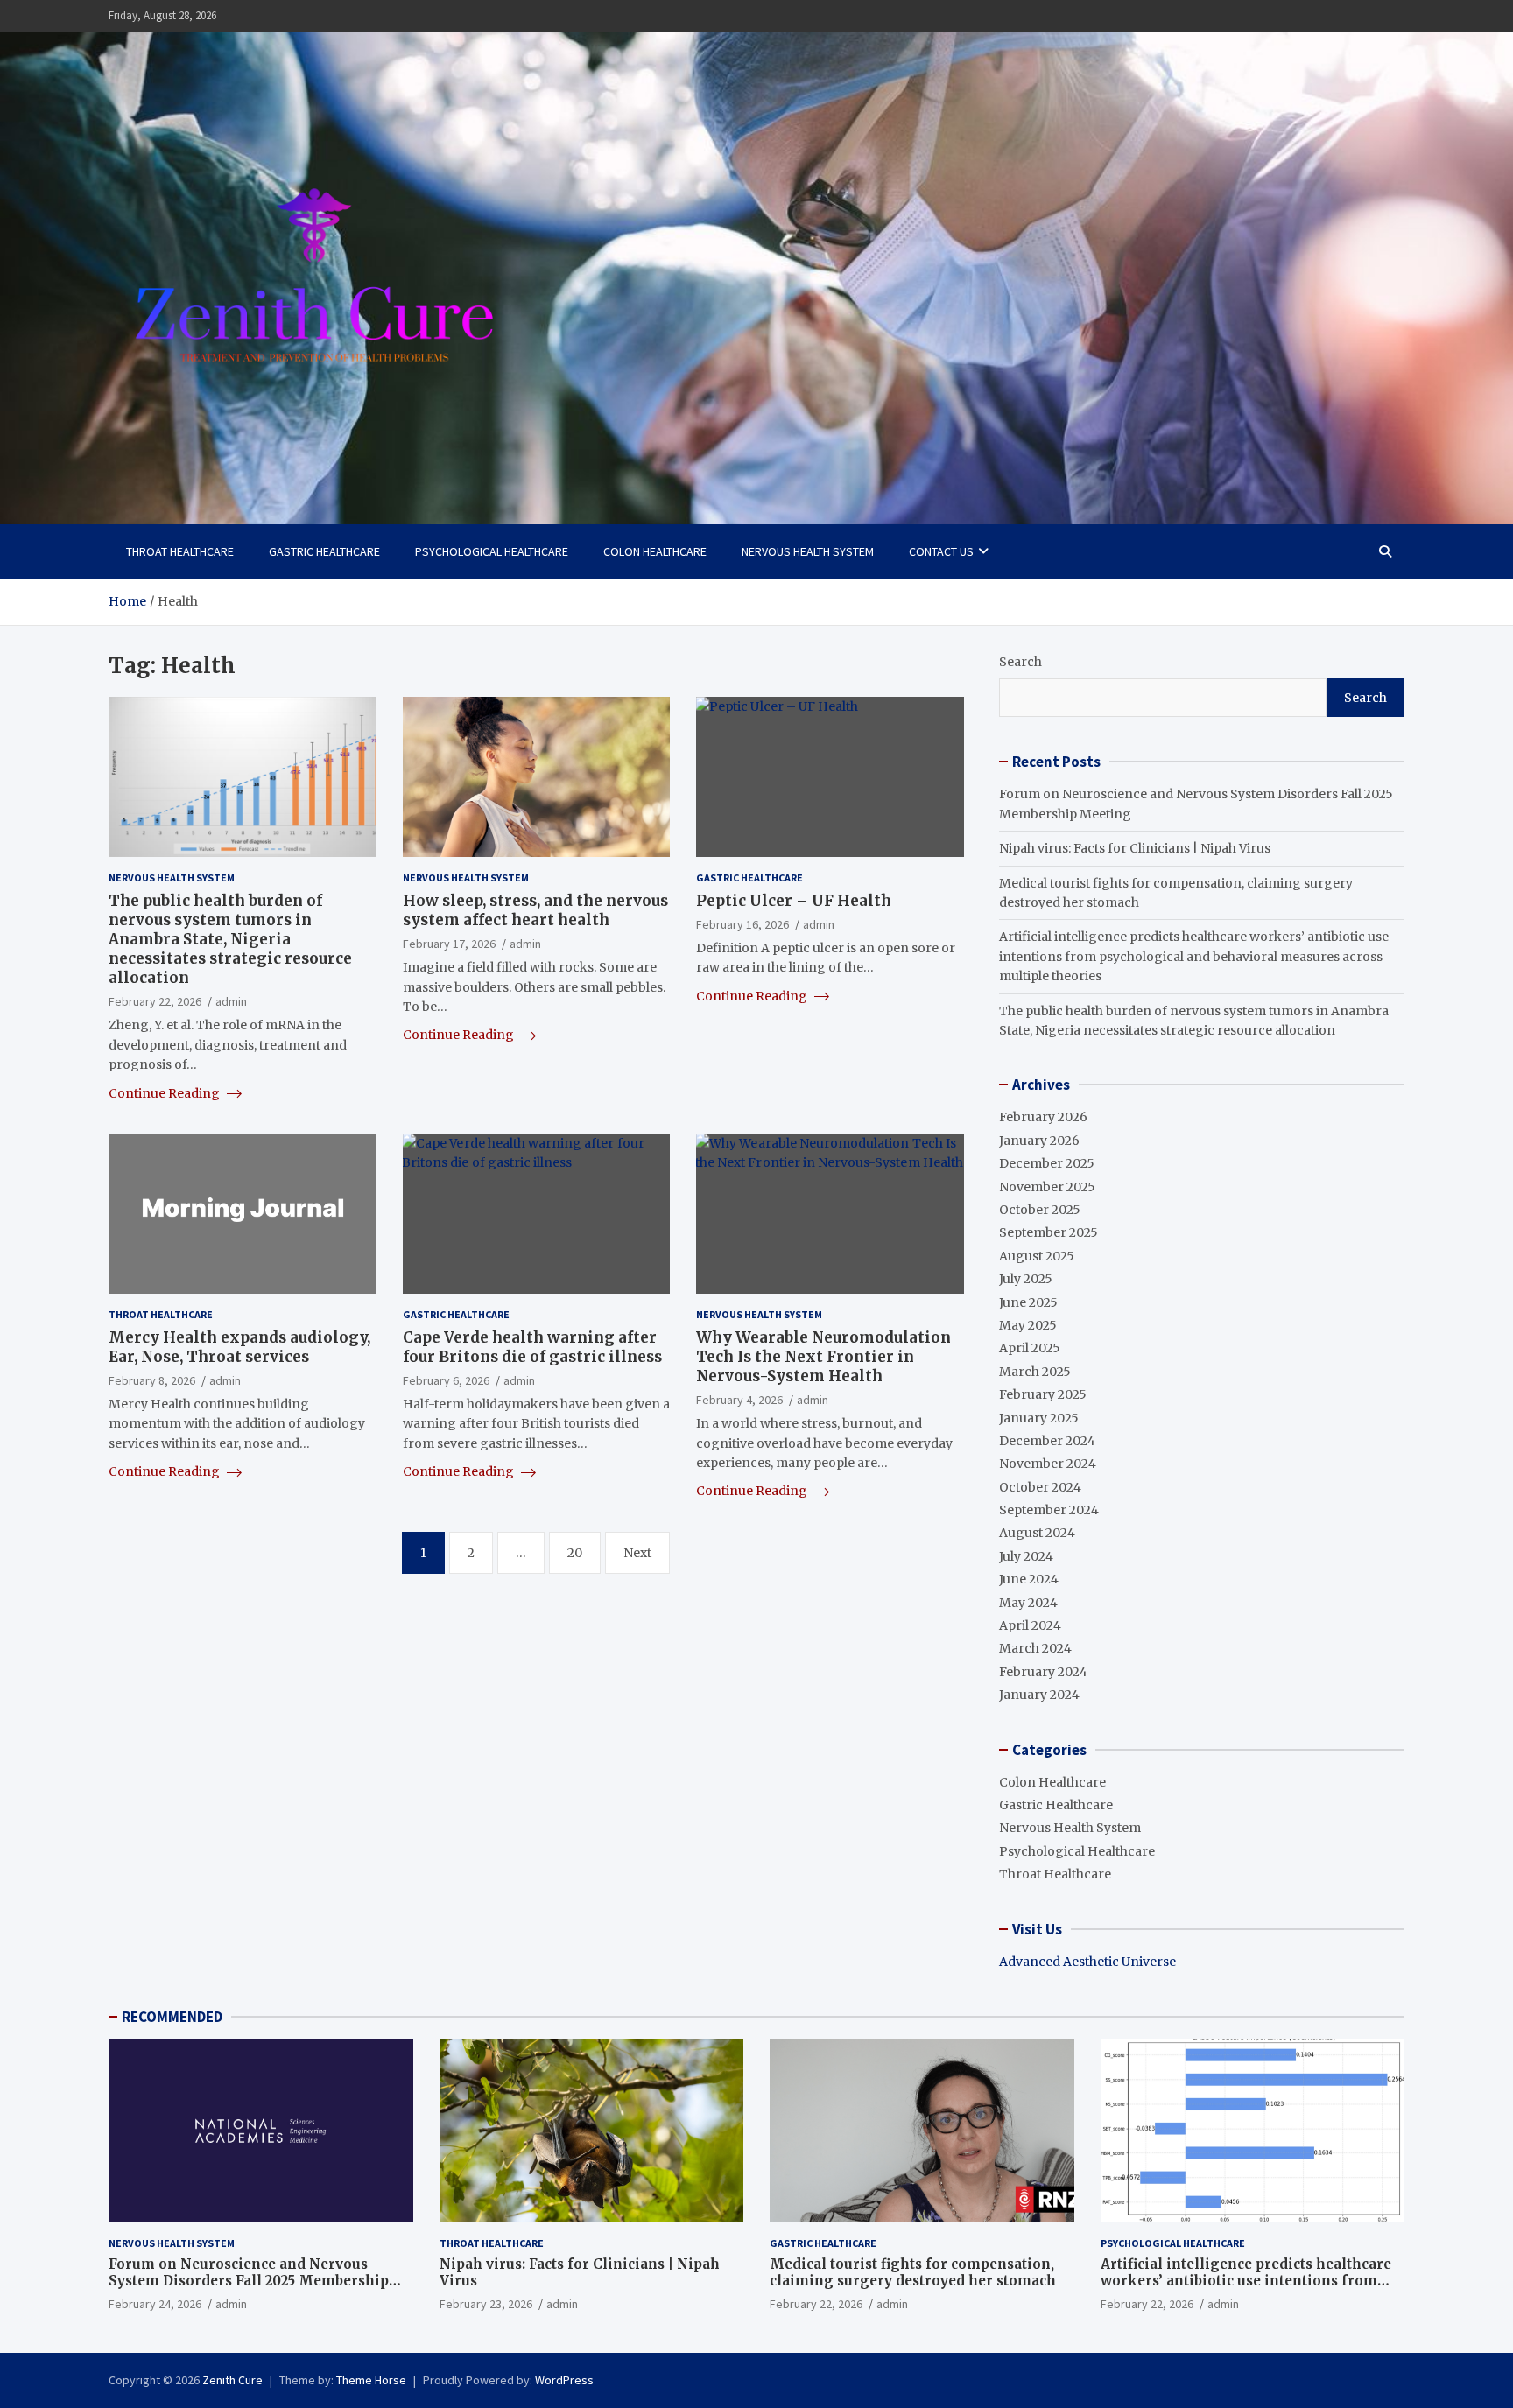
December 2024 (1047, 1441)
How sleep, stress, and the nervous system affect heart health (535, 909)
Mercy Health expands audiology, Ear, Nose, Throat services (239, 1346)
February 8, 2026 (152, 1380)
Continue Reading (165, 1092)
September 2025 (1049, 1232)
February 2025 (1043, 1394)
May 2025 (1028, 1325)
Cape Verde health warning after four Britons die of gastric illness (532, 1346)
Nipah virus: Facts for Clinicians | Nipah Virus (1135, 848)
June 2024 (1029, 1579)
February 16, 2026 (742, 923)
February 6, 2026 (446, 1380)
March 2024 (1035, 1648)
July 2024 (1026, 1556)
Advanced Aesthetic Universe (1087, 1962)
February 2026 (1043, 1117)
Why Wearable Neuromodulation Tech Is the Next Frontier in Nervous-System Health (823, 1356)
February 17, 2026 (449, 943)
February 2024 (1043, 1672)
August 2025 (1037, 1256)
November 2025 (1047, 1187)
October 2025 (1040, 1210)
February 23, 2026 (486, 2304)
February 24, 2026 (155, 2304)
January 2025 (1039, 1418)
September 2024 (1049, 1510)
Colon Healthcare (655, 551)
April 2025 (1030, 1348)
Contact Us (941, 551)
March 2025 (1035, 1372)
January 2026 (1039, 1141)
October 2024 (1040, 1487)
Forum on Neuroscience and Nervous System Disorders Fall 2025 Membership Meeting (249, 2281)
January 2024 (1039, 1695)
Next (637, 1552)
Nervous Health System (808, 551)
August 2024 (1037, 1533)
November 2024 (1048, 1464)
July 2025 (1026, 1279)
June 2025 (1028, 1302)
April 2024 (1030, 1625)
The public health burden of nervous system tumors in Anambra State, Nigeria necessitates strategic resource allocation (230, 938)
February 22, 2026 (155, 1001)
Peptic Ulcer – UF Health (794, 900)
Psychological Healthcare (492, 551)
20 (575, 1552)
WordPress (564, 2380)
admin (231, 1001)
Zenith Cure (232, 2380)
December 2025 (1047, 1163)
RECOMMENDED (172, 2017)
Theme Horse (371, 2380)
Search (1020, 662)
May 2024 (1028, 1603)
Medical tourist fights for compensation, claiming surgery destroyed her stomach (913, 2273)
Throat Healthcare (180, 551)
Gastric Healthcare (324, 551)
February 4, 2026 (739, 1399)
